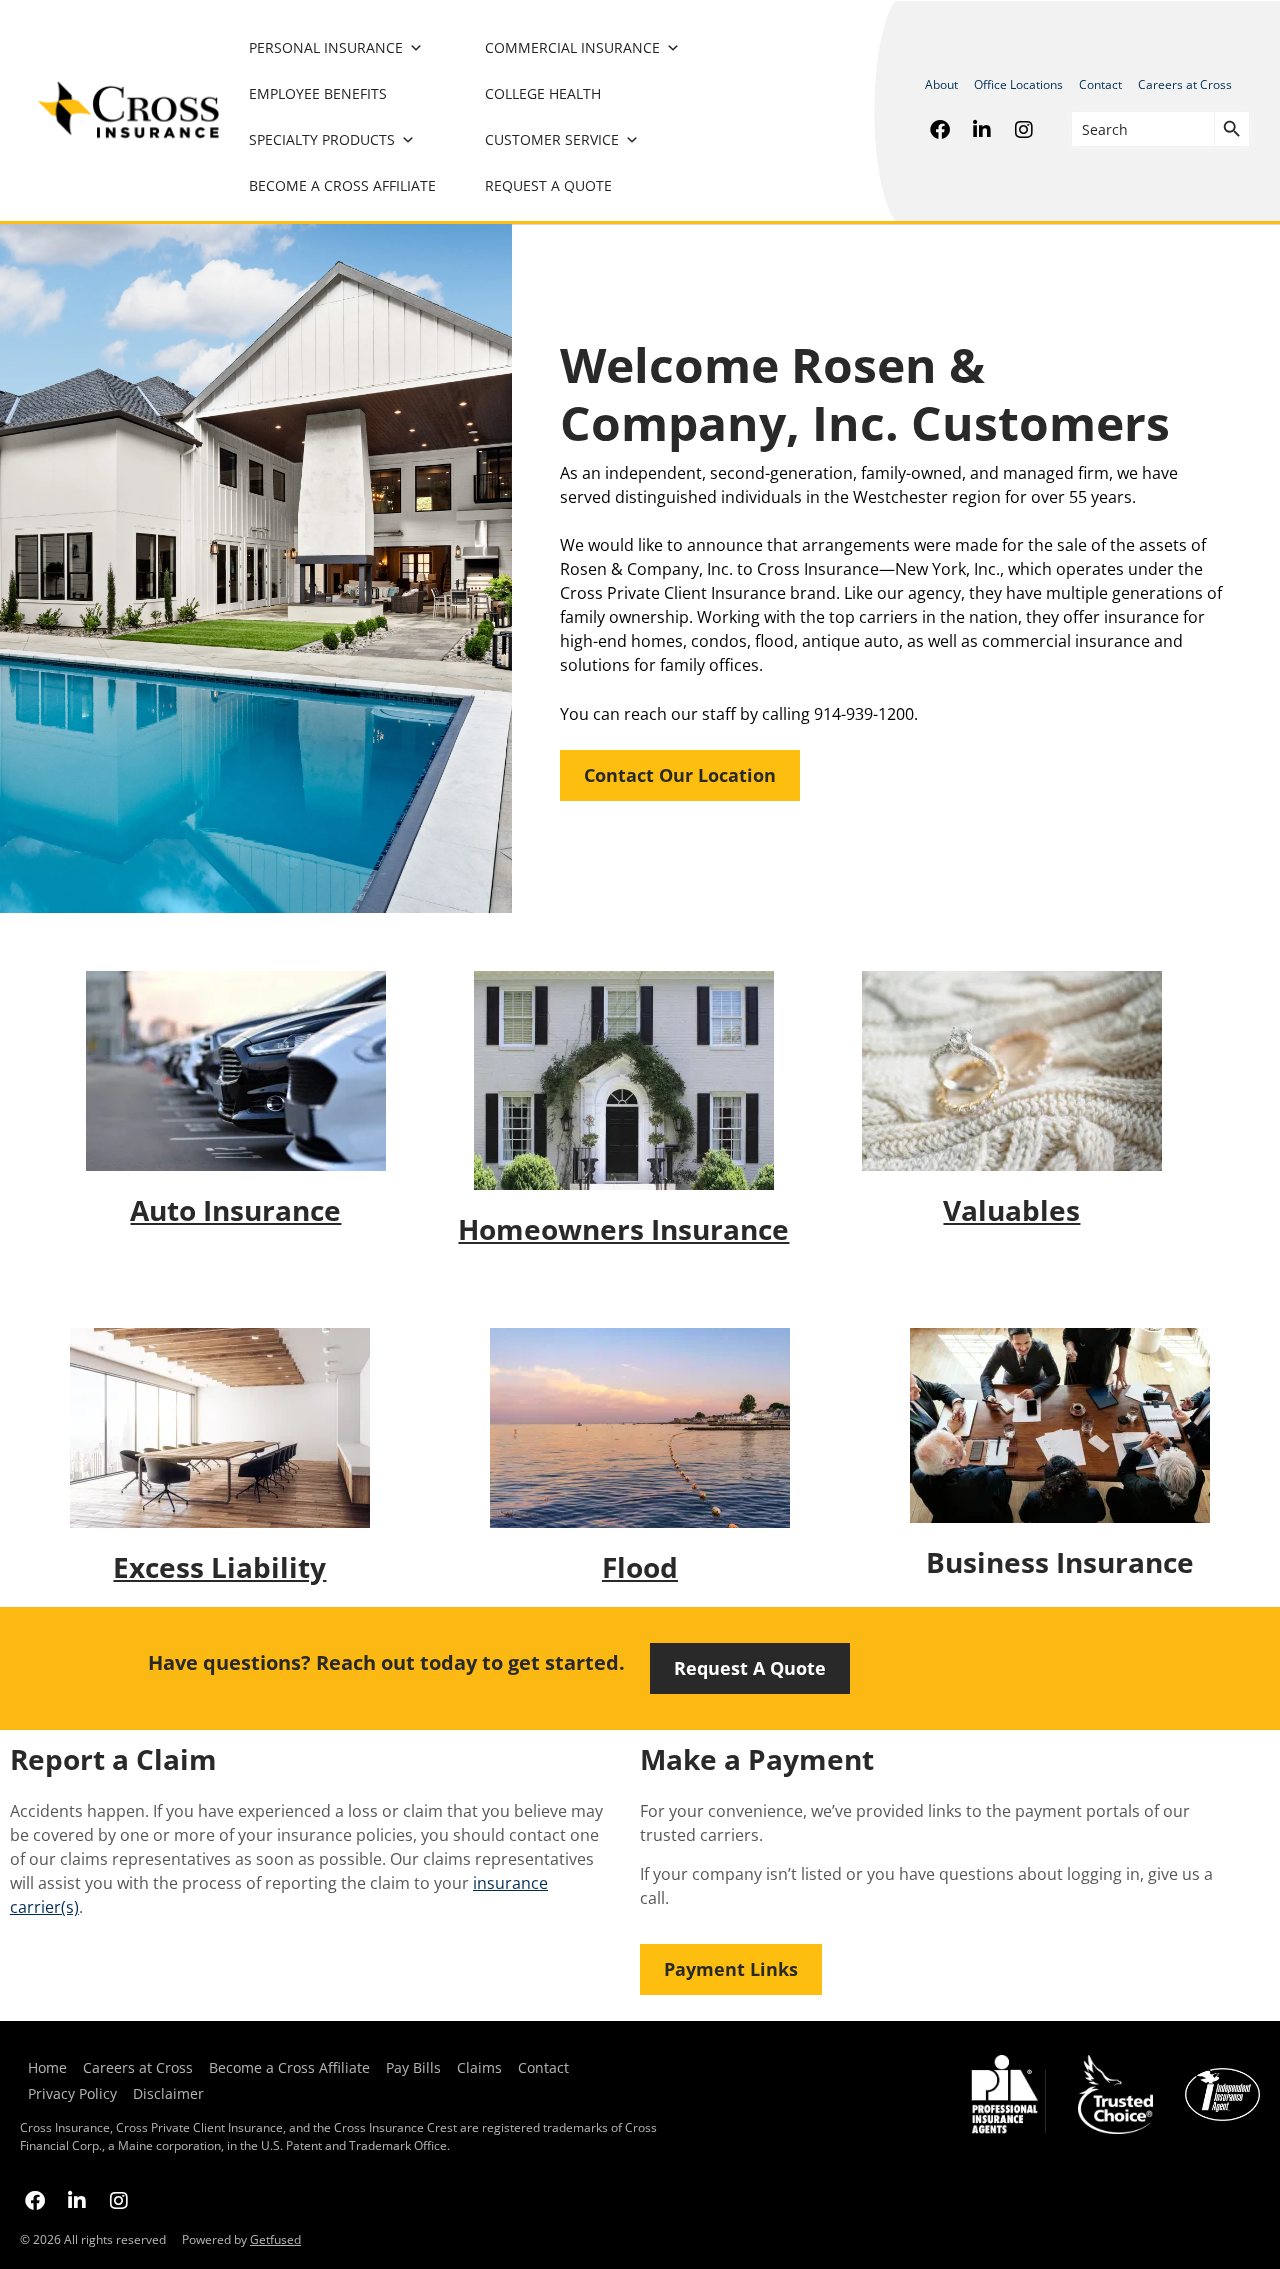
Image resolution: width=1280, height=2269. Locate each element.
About (941, 84)
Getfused (275, 2239)
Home (47, 2067)
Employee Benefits (318, 93)
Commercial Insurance (572, 47)
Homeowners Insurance (623, 1229)
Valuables (1011, 1210)
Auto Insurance (235, 1210)
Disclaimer (168, 2093)
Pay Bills (413, 2067)
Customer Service (552, 139)
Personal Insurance (326, 47)
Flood (640, 1567)
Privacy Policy (68, 2093)
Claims (479, 2067)
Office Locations (1018, 84)
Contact (1100, 84)
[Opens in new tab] (940, 129)
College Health (543, 93)
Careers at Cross (1185, 84)
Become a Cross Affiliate (342, 185)
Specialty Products (322, 139)
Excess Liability (219, 1567)
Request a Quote (548, 185)
